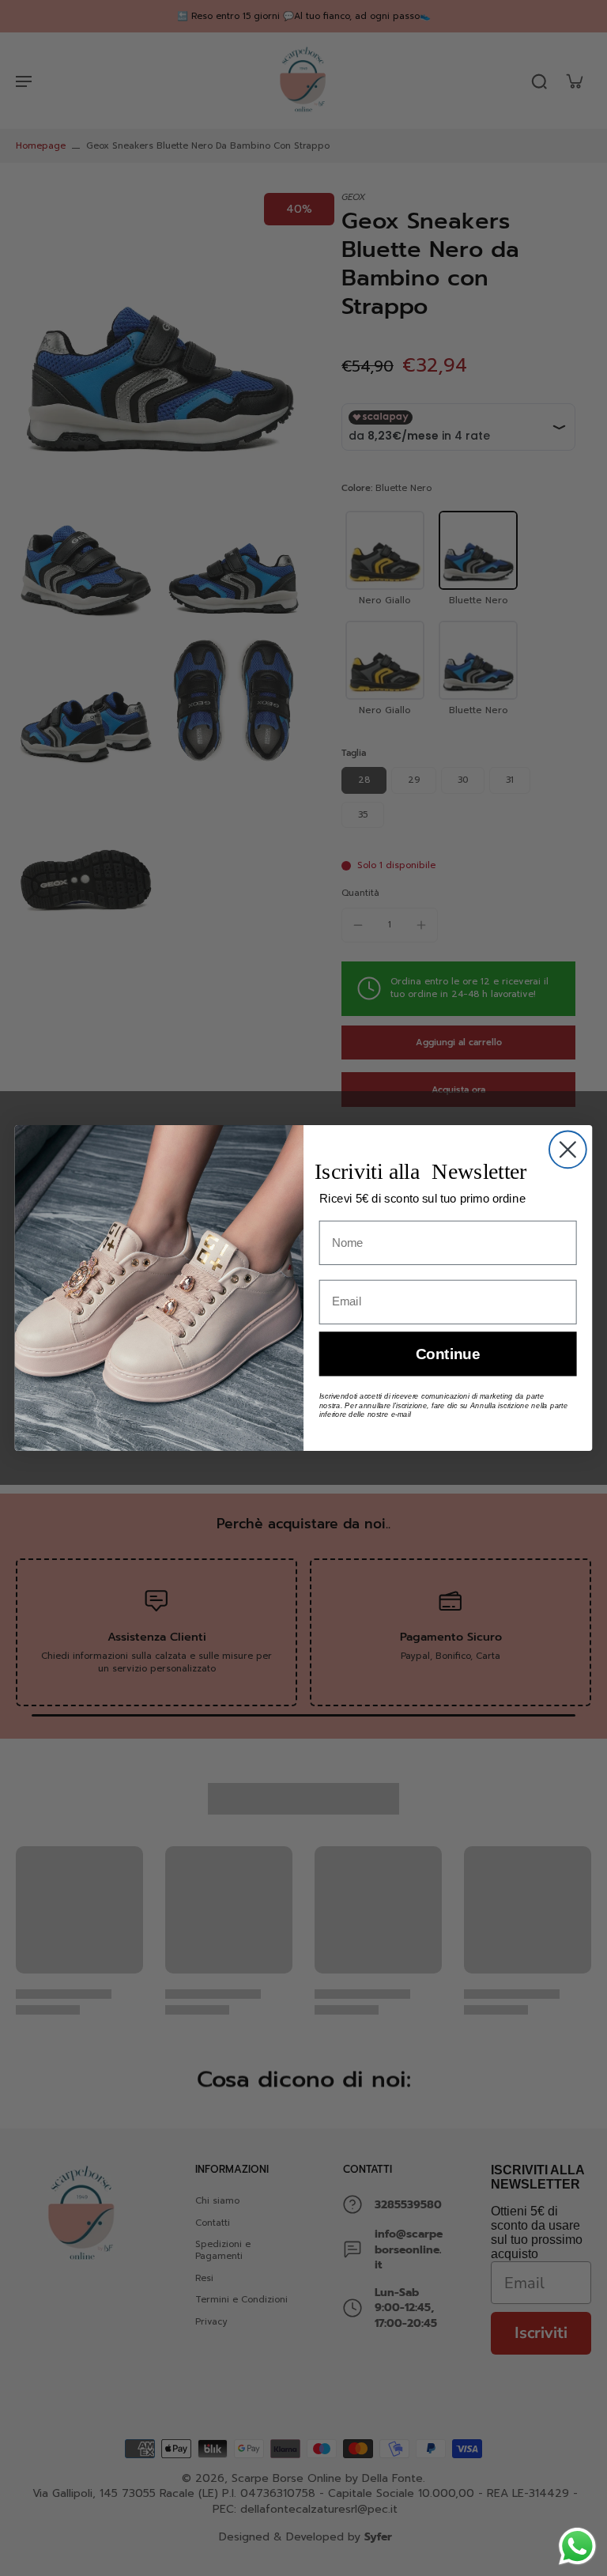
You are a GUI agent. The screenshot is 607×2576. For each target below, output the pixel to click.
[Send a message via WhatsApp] (577, 2546)
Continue (448, 1354)
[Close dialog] (568, 1149)
